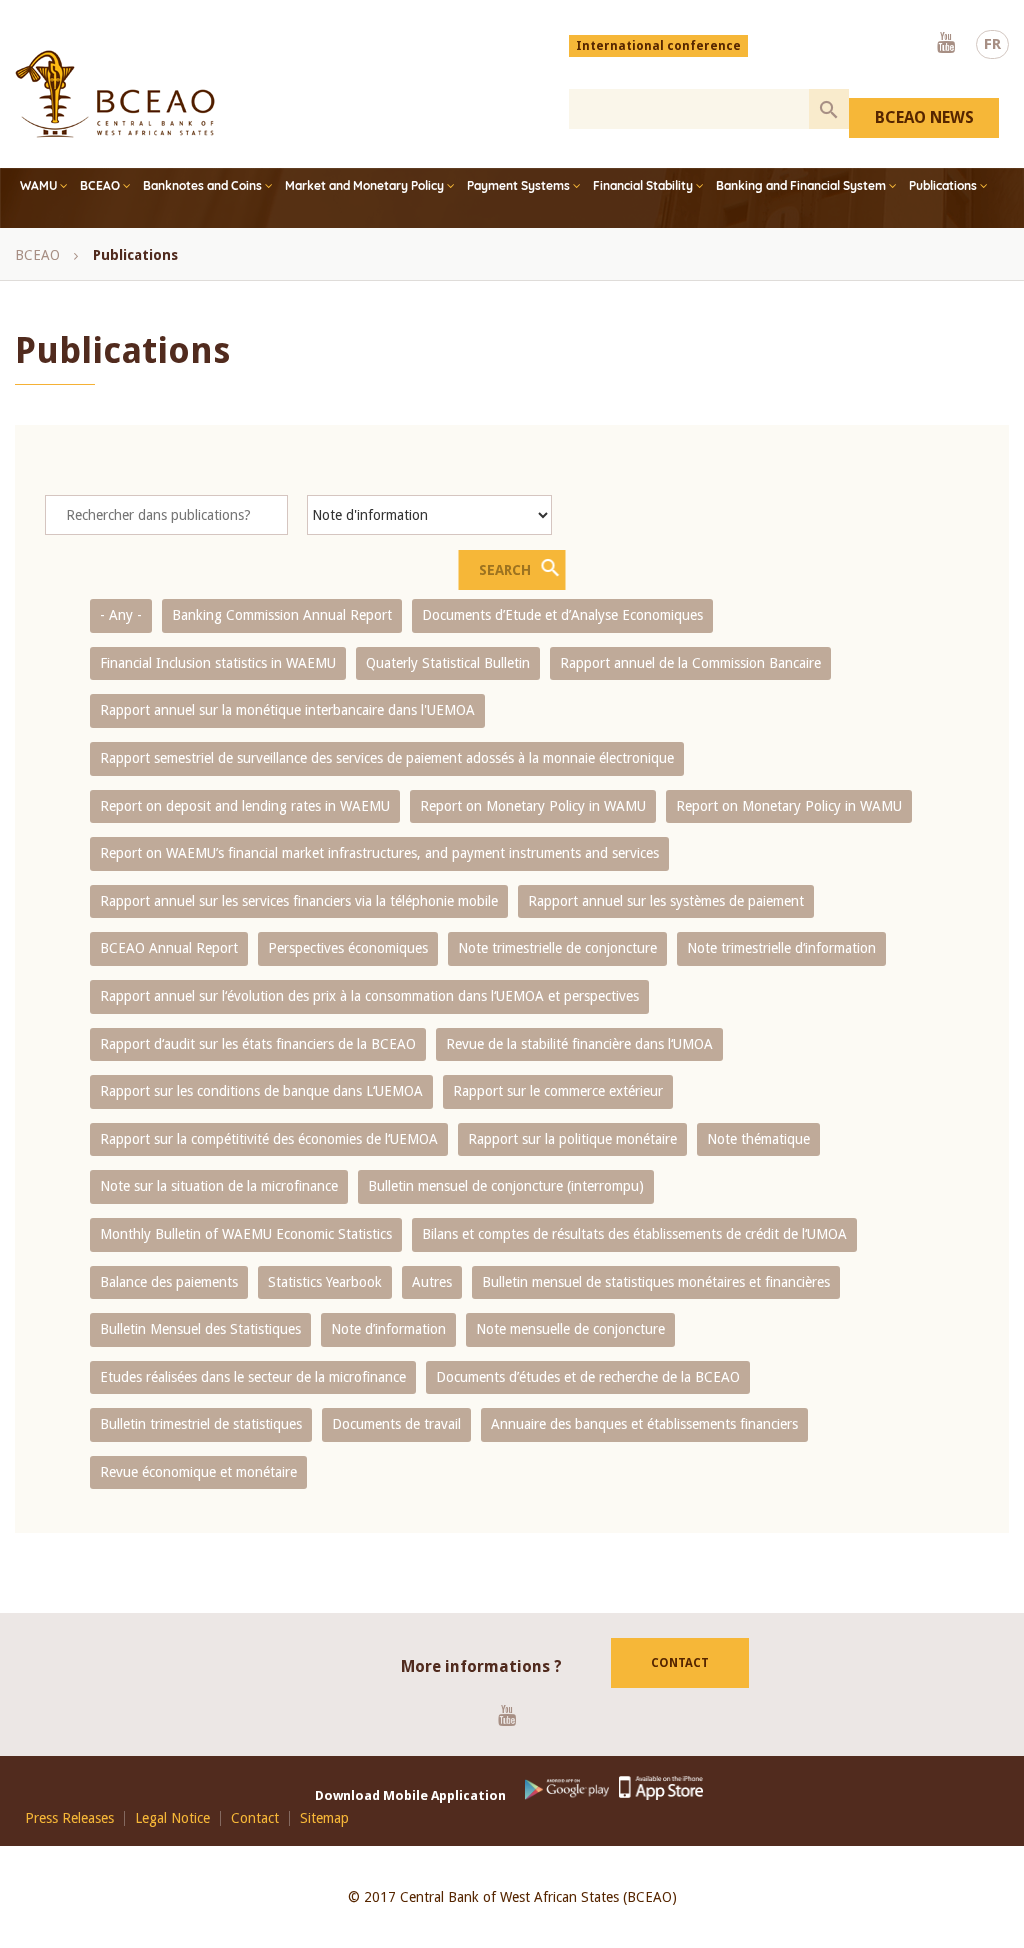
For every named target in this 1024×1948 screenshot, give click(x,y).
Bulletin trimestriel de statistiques (201, 1424)
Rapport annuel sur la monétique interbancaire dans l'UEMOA (287, 710)
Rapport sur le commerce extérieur (558, 1091)
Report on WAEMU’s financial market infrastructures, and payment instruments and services (379, 853)
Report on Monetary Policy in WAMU (533, 806)
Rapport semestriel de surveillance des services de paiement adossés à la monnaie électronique (387, 758)
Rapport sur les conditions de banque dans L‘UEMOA (261, 1091)
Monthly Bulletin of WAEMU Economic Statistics (246, 1234)
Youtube (946, 44)
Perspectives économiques (348, 948)
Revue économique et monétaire (198, 1472)
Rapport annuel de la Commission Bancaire (690, 663)
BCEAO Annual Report (169, 948)
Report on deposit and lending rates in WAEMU (245, 806)
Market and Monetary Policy (364, 185)
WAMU (38, 185)
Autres (432, 1282)
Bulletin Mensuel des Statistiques (200, 1329)
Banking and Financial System (801, 185)
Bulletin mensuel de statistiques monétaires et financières (656, 1282)
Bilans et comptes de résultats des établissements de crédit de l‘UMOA (634, 1234)
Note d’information (388, 1329)
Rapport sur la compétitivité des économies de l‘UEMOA (269, 1139)
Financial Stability (643, 185)
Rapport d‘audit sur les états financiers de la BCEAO (258, 1044)
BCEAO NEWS (924, 117)
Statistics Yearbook (325, 1282)
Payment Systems (518, 185)
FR (992, 44)
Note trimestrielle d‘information (781, 948)
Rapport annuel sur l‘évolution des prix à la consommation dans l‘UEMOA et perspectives (369, 996)
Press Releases (69, 1818)
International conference (658, 46)
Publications (943, 185)
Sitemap (324, 1818)
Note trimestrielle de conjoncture (557, 948)
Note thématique (758, 1139)
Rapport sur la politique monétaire (572, 1139)
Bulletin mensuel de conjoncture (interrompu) (506, 1186)
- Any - (121, 615)
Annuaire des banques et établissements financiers (644, 1424)
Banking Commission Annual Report (282, 615)
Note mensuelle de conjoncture (570, 1329)
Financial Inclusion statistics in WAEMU (218, 663)
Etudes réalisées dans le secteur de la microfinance (253, 1377)
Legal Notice (172, 1818)
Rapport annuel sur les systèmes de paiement (666, 901)
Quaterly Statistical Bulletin (448, 663)
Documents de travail (396, 1424)
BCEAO (100, 185)
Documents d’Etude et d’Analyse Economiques (562, 615)
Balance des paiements (169, 1282)
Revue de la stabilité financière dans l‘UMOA (579, 1044)
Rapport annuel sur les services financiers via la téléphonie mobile (299, 901)
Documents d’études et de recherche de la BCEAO (588, 1377)
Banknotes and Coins (202, 185)
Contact (680, 1663)
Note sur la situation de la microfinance (219, 1186)
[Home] (115, 94)
